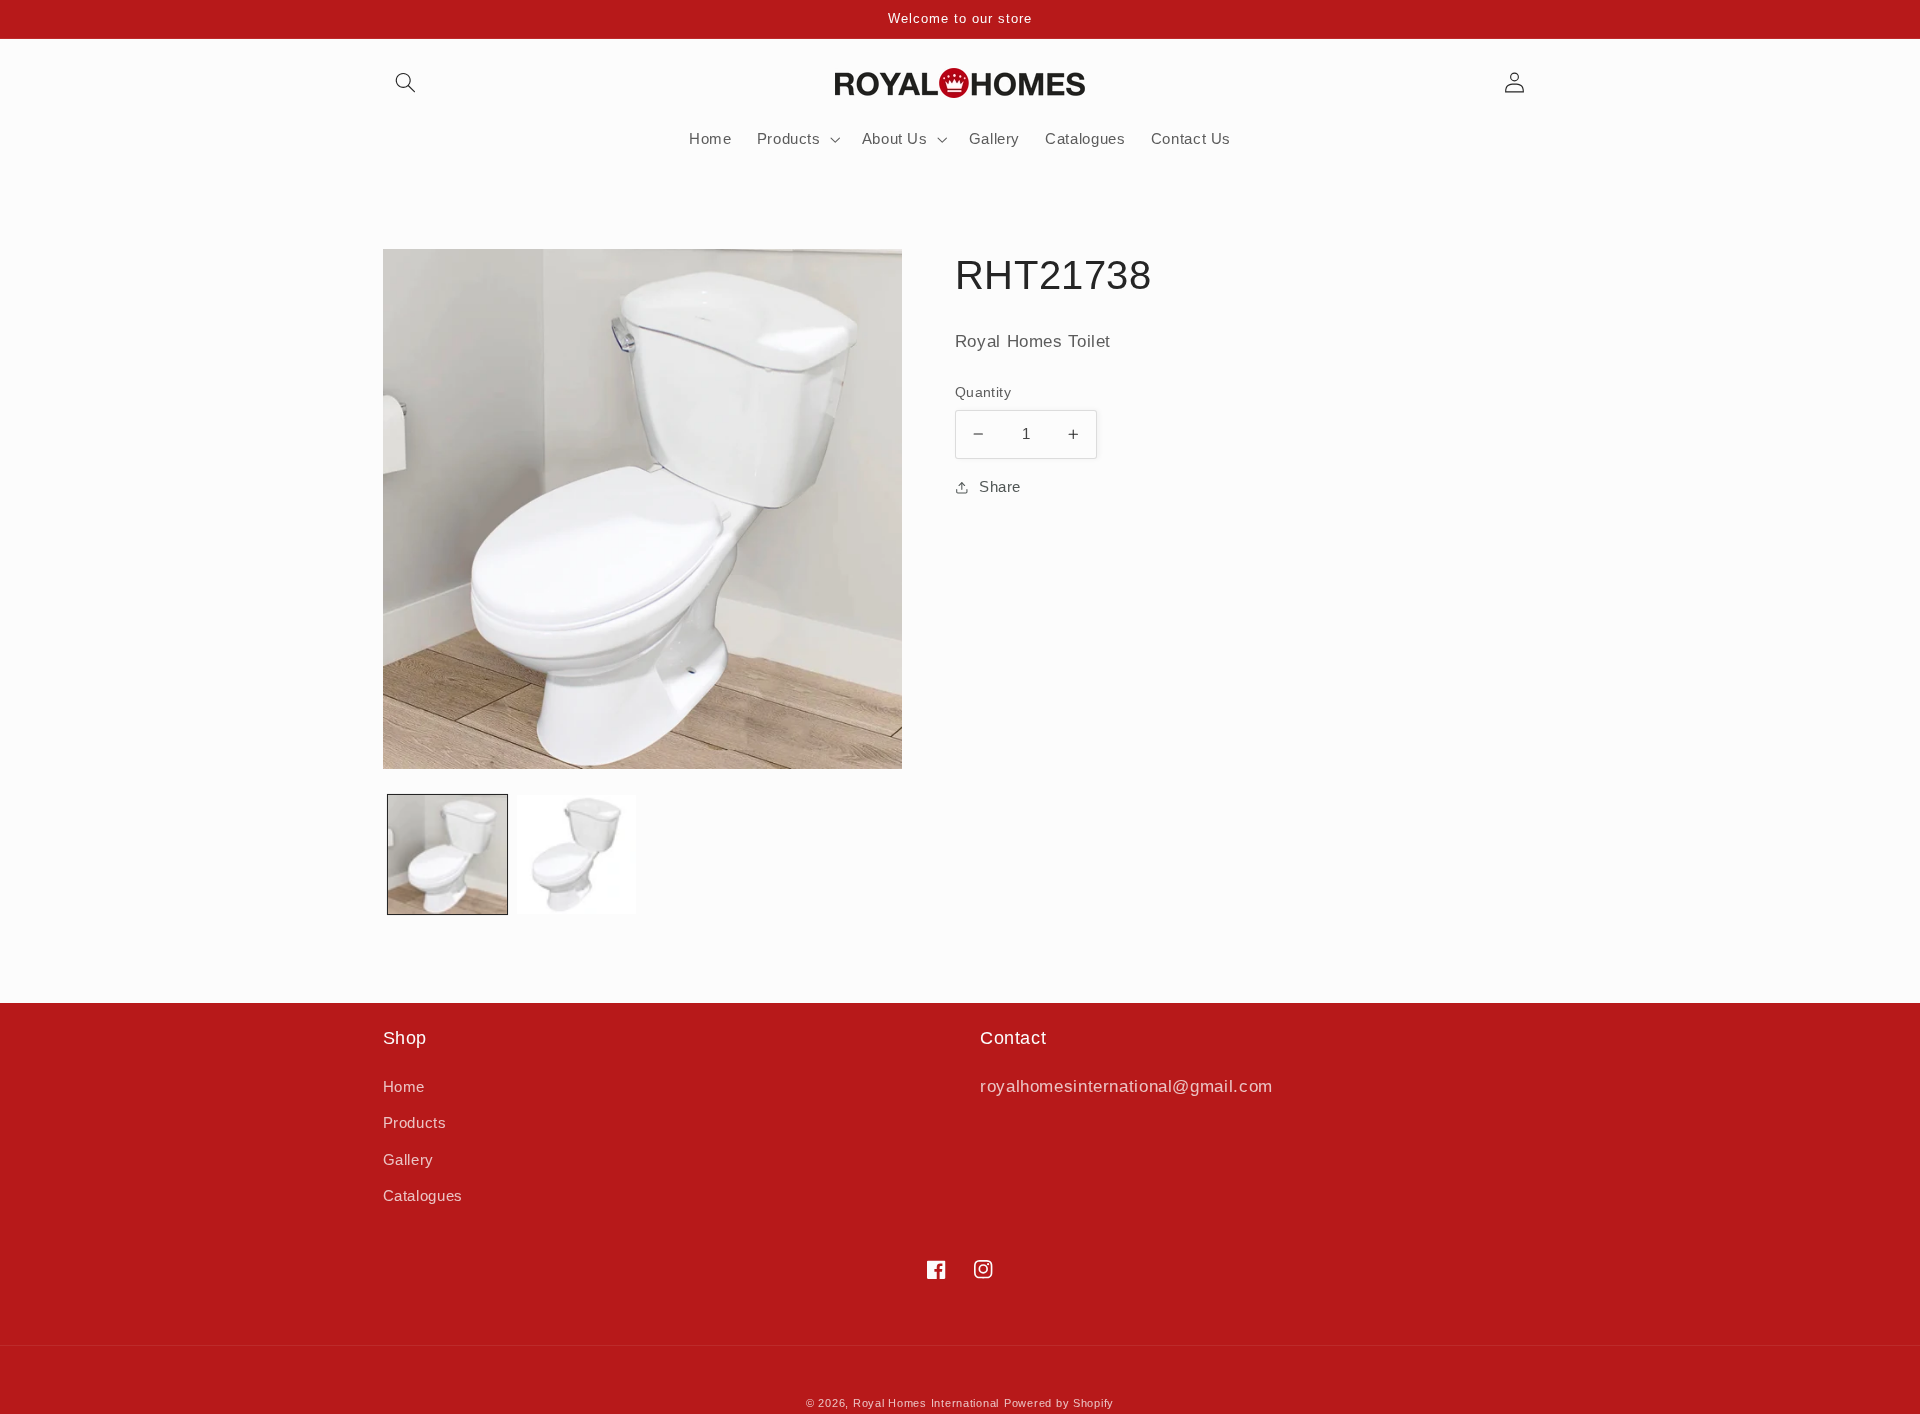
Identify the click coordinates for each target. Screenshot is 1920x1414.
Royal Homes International (926, 1403)
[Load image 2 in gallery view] (576, 854)
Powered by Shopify (1059, 1403)
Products (415, 1123)
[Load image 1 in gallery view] (447, 854)
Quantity (983, 392)
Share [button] (1000, 487)
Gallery (408, 1160)
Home (404, 1087)
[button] (406, 83)
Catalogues (423, 1196)
